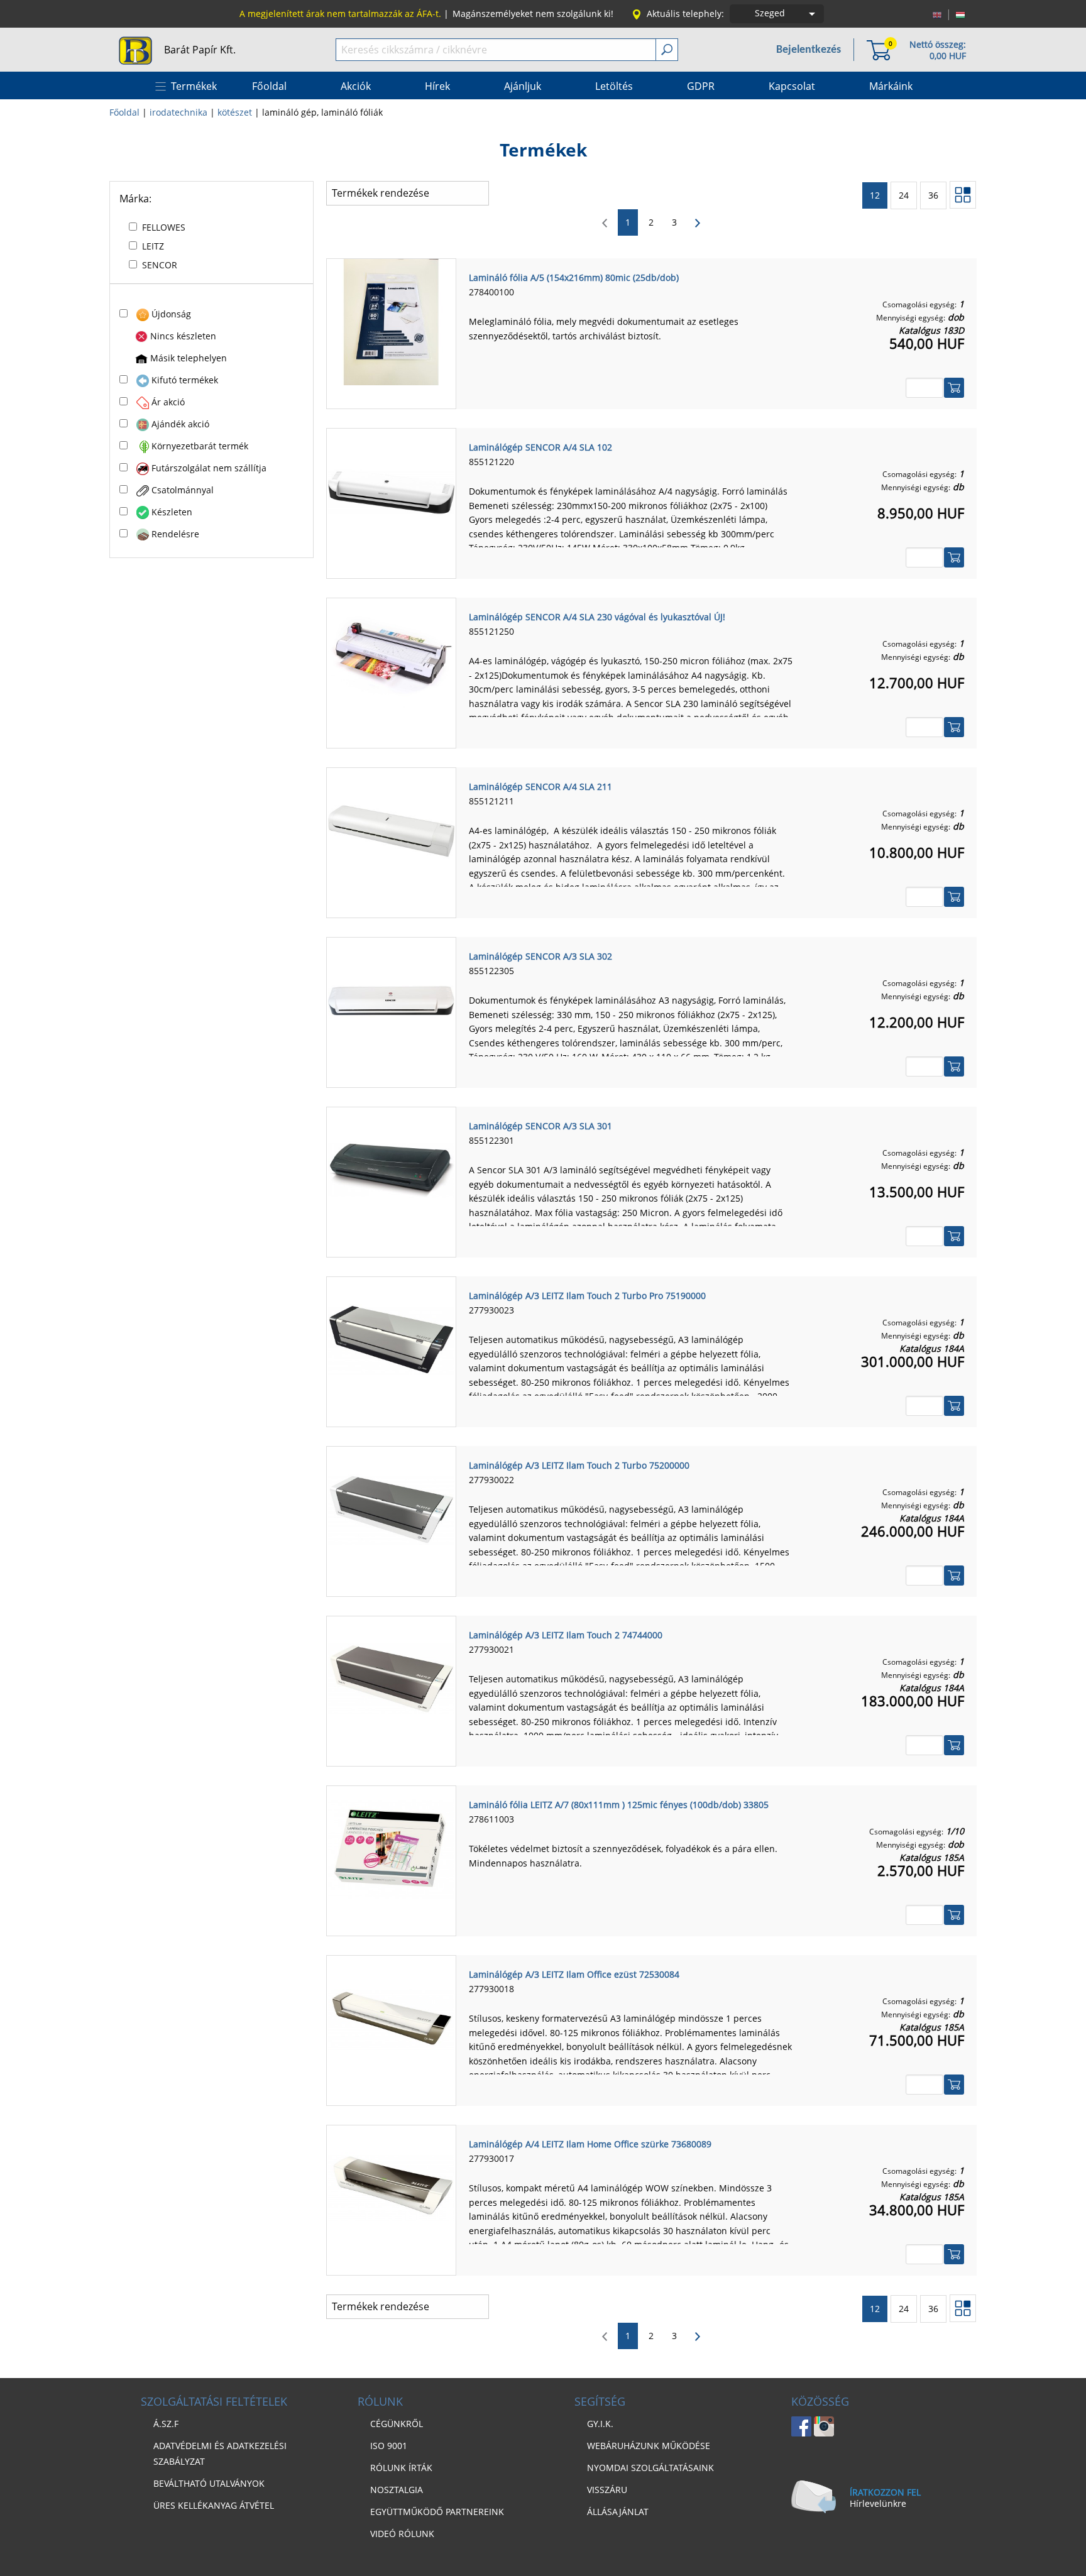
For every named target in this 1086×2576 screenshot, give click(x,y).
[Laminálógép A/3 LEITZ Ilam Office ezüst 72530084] (391, 2018)
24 (904, 195)
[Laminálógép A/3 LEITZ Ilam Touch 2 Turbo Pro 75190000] (391, 1339)
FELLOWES (164, 227)
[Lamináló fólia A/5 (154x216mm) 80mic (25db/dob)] (391, 321)
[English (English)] (937, 14)
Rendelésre (175, 534)
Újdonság (171, 314)
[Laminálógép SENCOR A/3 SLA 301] (391, 1170)
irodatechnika (178, 112)
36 (933, 195)
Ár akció (168, 402)
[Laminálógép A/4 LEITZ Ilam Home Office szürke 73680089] (391, 2188)
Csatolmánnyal (183, 490)
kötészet (235, 112)
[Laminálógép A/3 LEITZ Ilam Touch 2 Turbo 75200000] (391, 1509)
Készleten (172, 512)
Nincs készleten (183, 336)
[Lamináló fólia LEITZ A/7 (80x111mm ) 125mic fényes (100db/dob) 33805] (391, 1848)
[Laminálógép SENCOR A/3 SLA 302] (391, 1000)
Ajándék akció (180, 424)
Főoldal (124, 112)
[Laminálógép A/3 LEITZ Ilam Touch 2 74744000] (391, 1679)
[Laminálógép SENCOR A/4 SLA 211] (391, 830)
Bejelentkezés (809, 50)
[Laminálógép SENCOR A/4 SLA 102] (391, 491)
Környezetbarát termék (200, 446)
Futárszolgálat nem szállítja (209, 468)
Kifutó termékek (185, 380)
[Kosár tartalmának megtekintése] (879, 49)
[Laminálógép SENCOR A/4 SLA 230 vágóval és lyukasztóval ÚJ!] (391, 660)
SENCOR (160, 265)
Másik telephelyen (189, 358)
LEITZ (153, 246)
